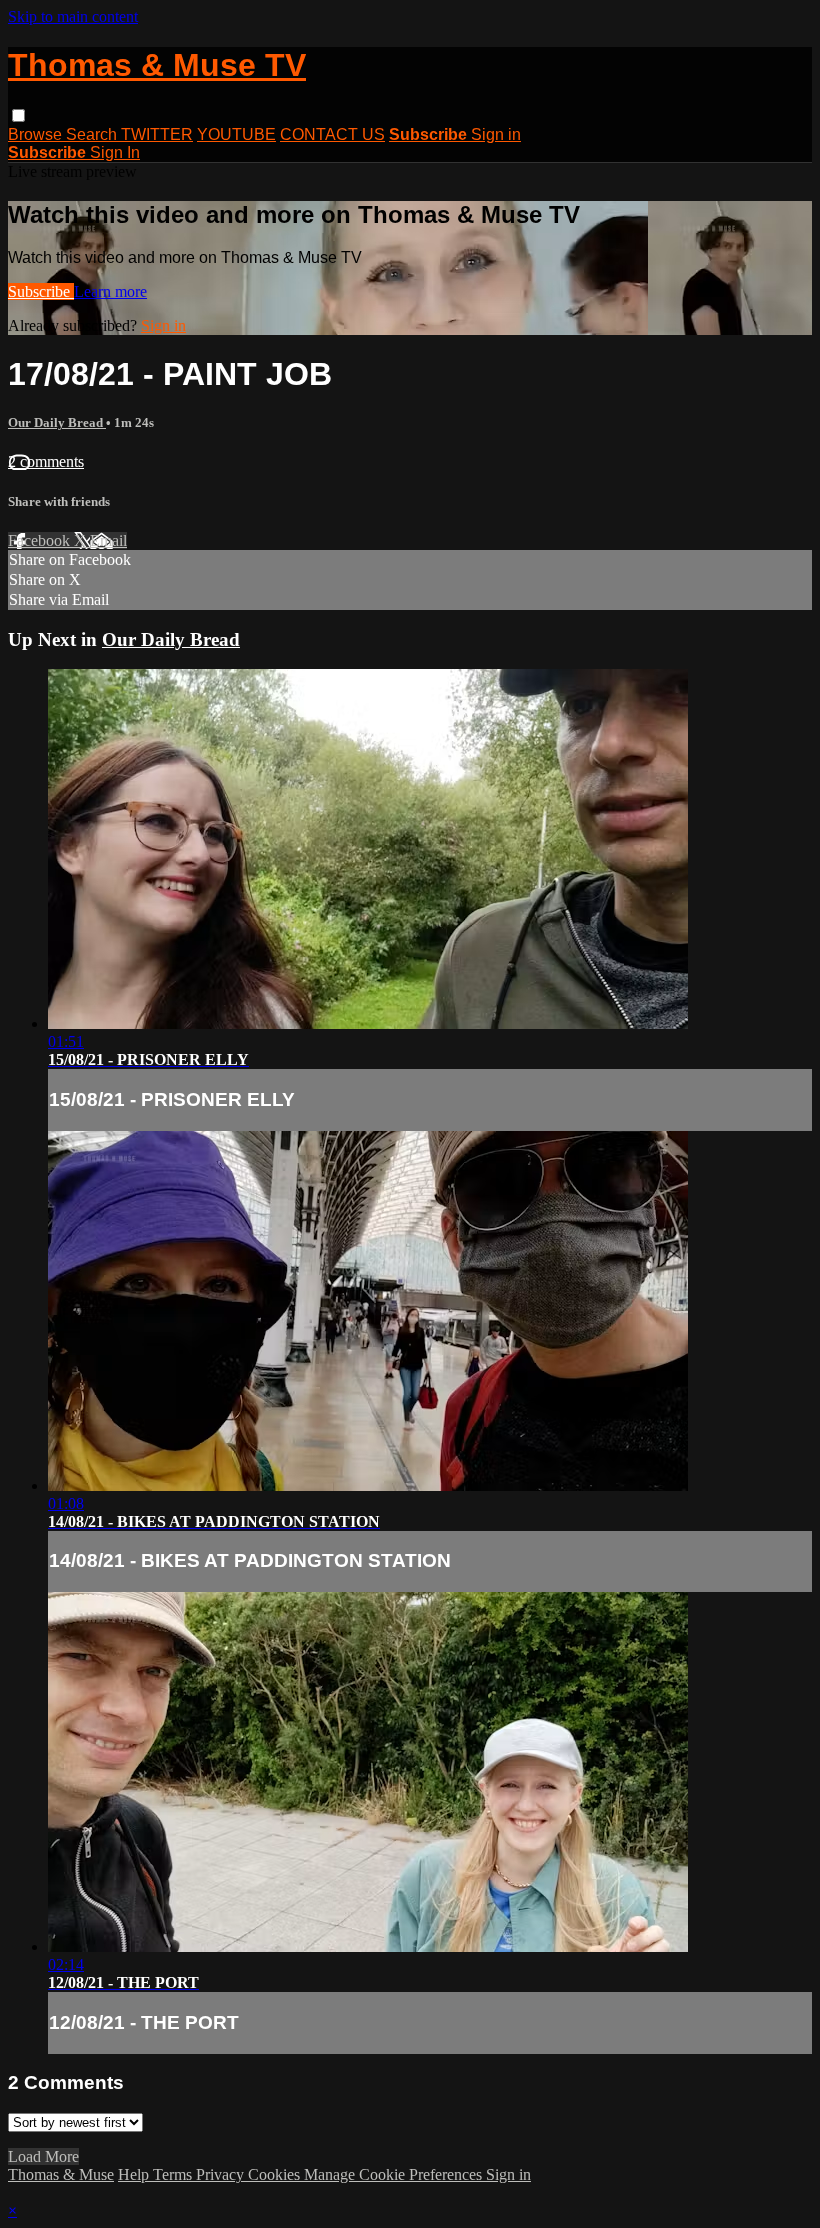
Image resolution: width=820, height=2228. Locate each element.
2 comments (46, 461)
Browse (37, 134)
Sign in (496, 134)
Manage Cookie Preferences (395, 2174)
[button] (18, 115)
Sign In (115, 152)
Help (135, 2174)
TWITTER (157, 134)
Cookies (276, 2174)
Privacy (222, 2174)
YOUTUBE (236, 134)
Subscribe (41, 291)
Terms (174, 2174)
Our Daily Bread (57, 422)
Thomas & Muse (61, 2174)
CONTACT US (332, 134)
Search (93, 134)
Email (108, 540)
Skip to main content (73, 16)
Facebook (41, 540)
